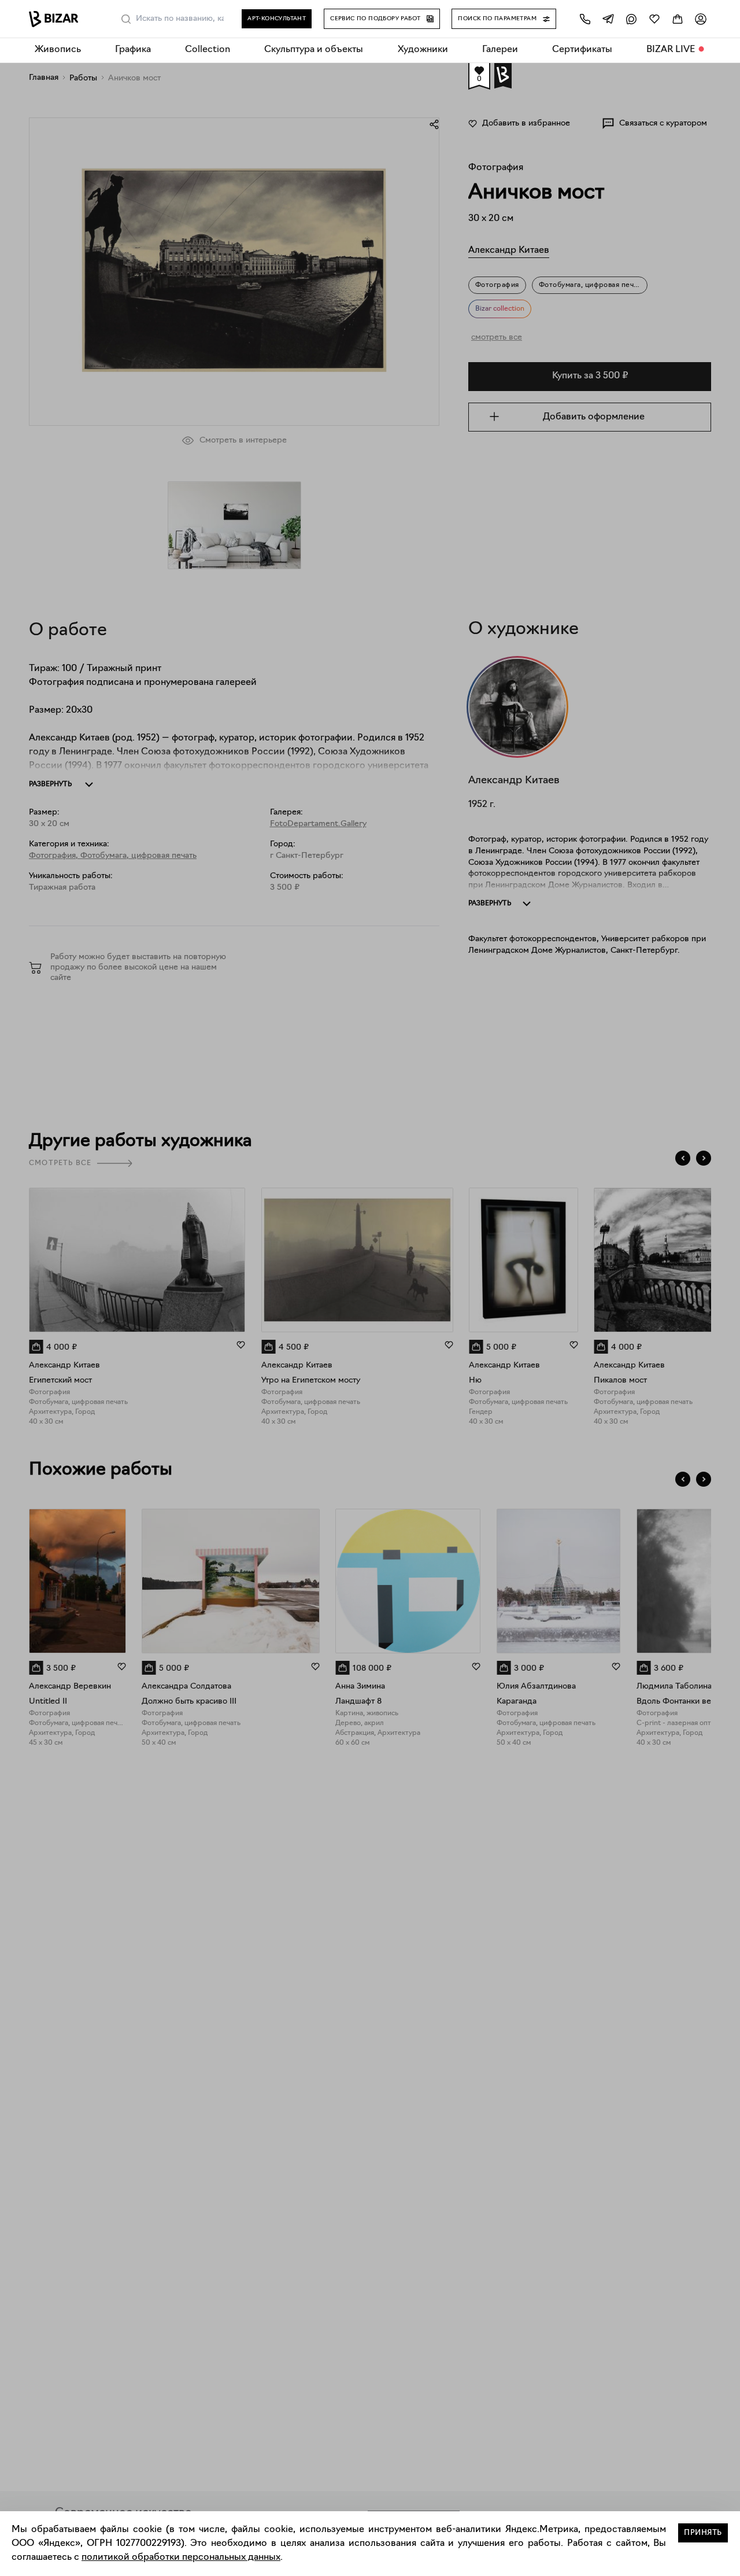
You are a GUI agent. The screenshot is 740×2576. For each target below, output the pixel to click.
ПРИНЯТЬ (703, 2533)
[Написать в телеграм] (608, 19)
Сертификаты (582, 50)
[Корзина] (678, 19)
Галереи (500, 50)
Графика (133, 50)
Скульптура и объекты (314, 50)
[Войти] (701, 19)
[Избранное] (654, 19)
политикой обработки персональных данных (181, 2557)
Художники (423, 50)
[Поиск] (126, 19)
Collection (208, 50)
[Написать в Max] (631, 19)
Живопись (58, 50)
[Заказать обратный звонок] (585, 19)
